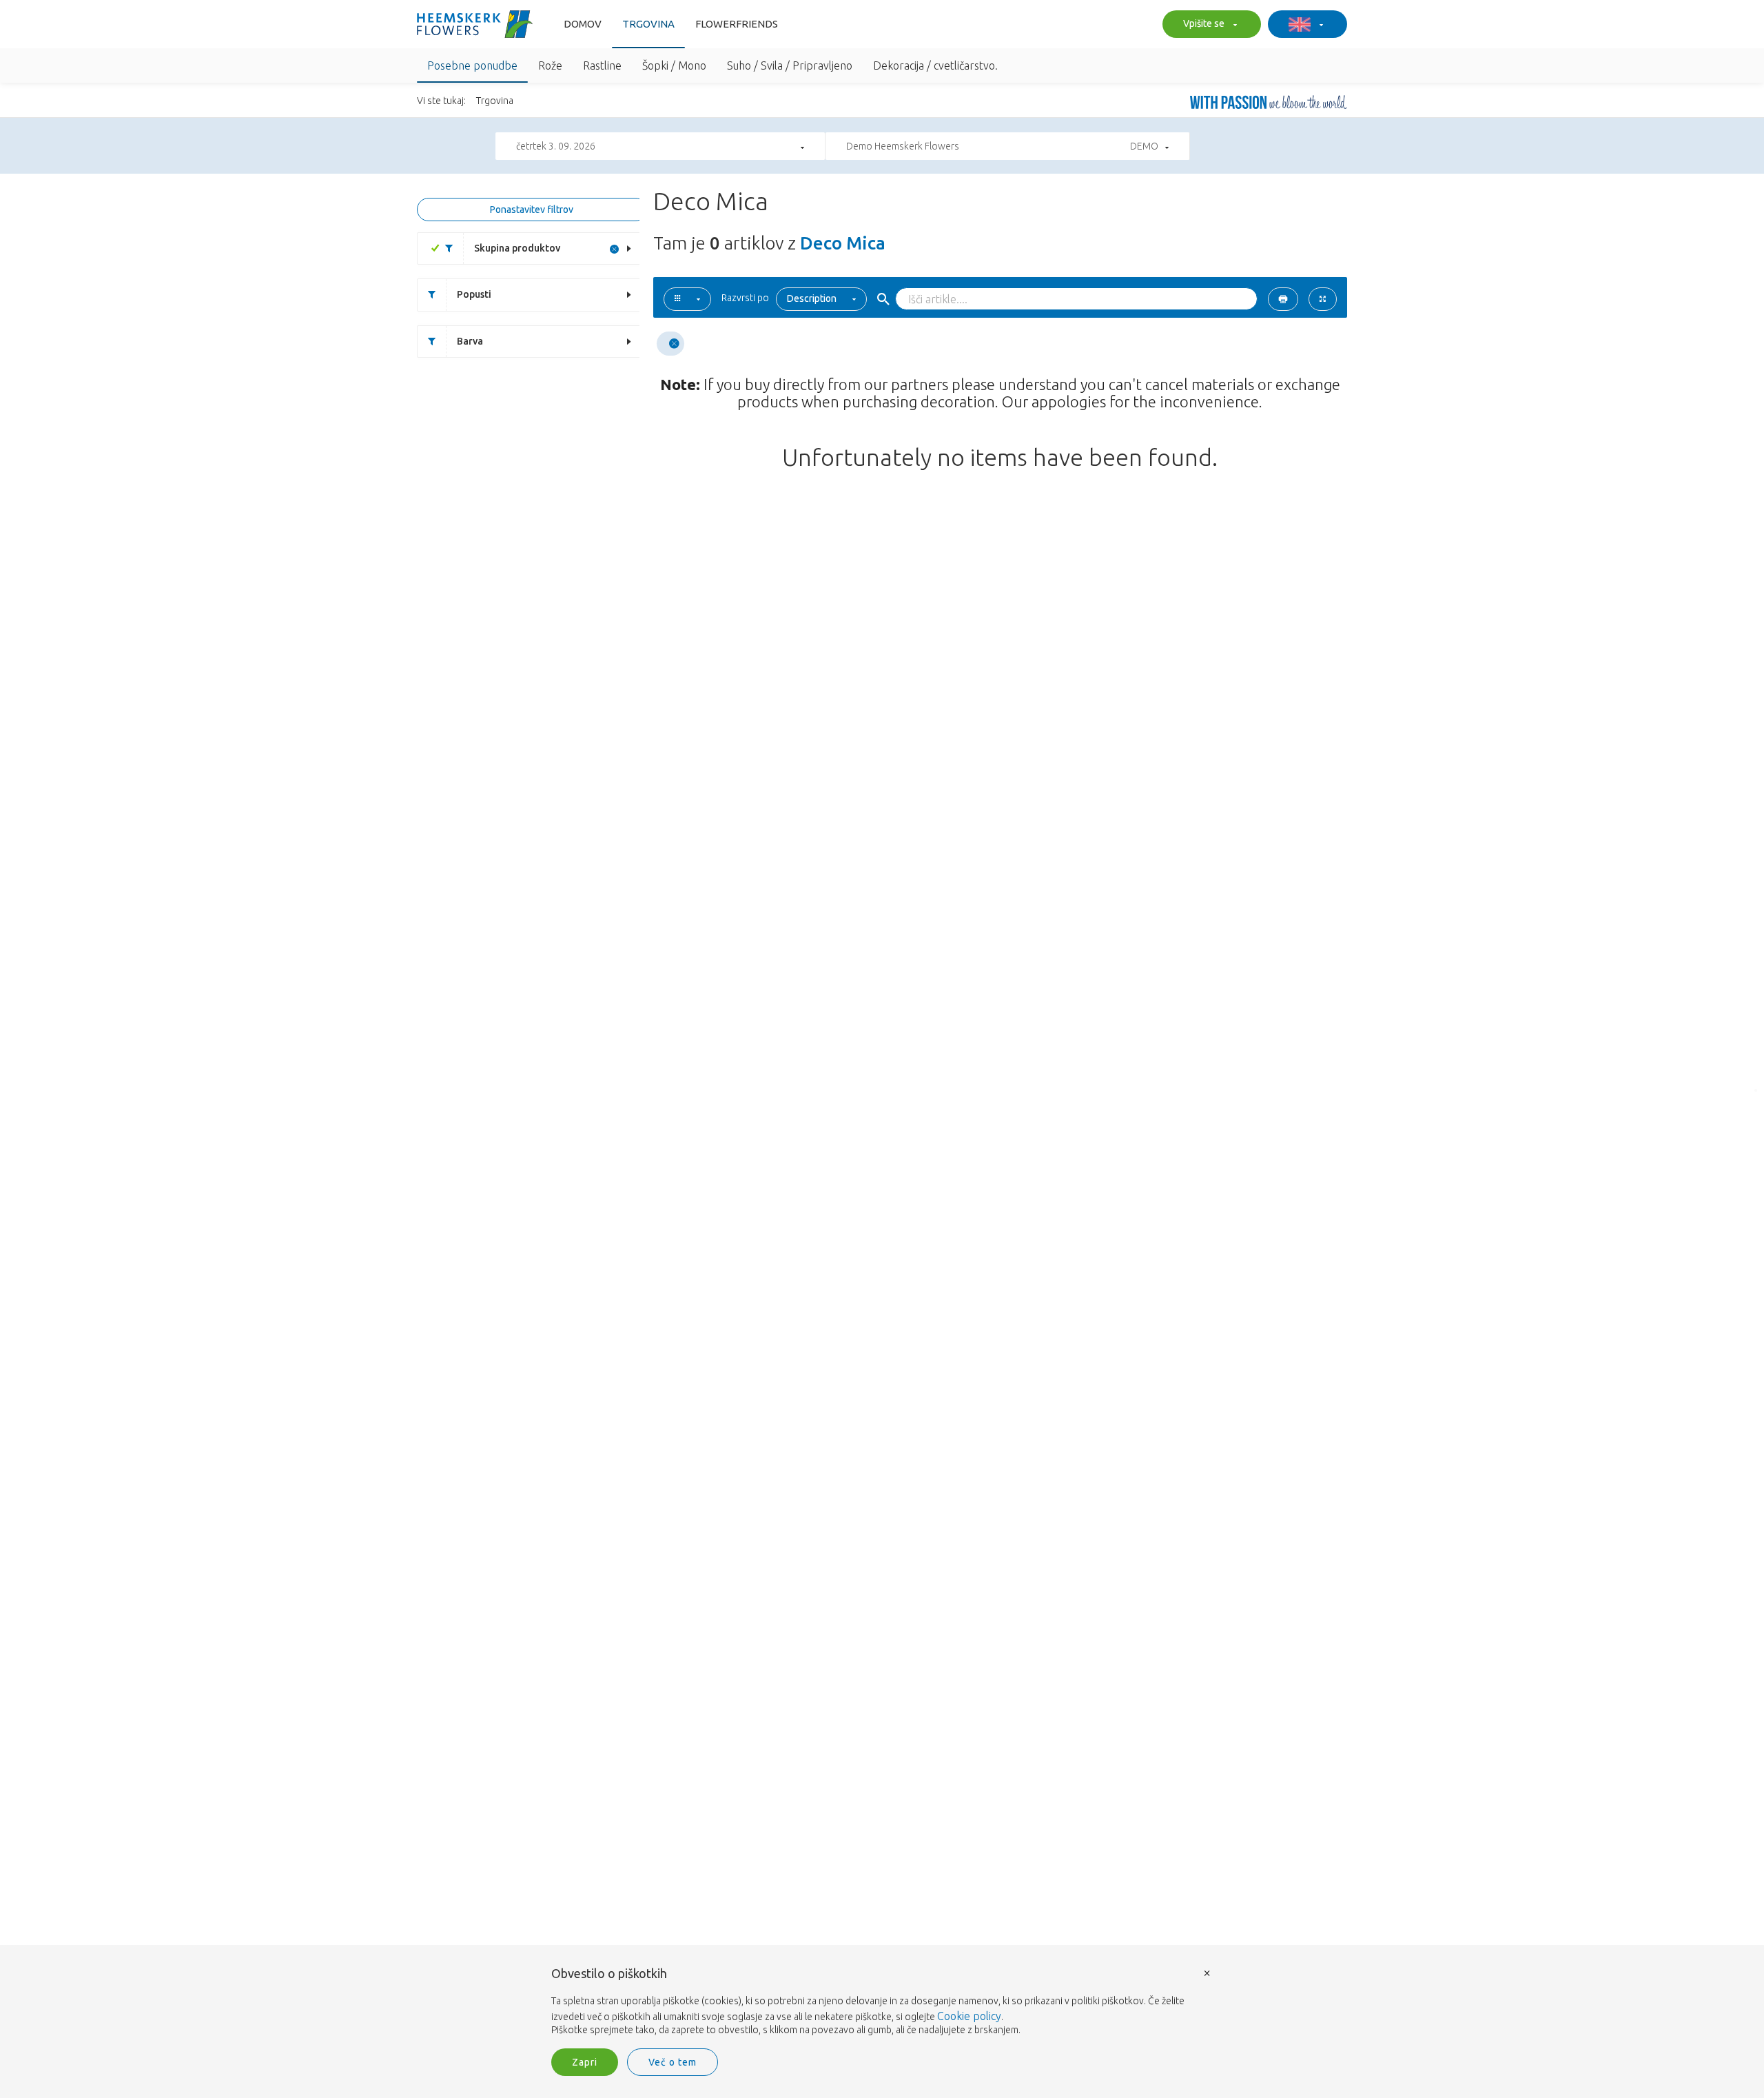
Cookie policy (969, 2016)
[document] (882, 2002)
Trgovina (648, 24)
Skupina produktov (517, 248)
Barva (470, 341)
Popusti (474, 294)
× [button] (1207, 1972)
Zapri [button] (585, 2062)
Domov (583, 24)
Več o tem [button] (673, 2062)
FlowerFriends (737, 24)
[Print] (1283, 299)
